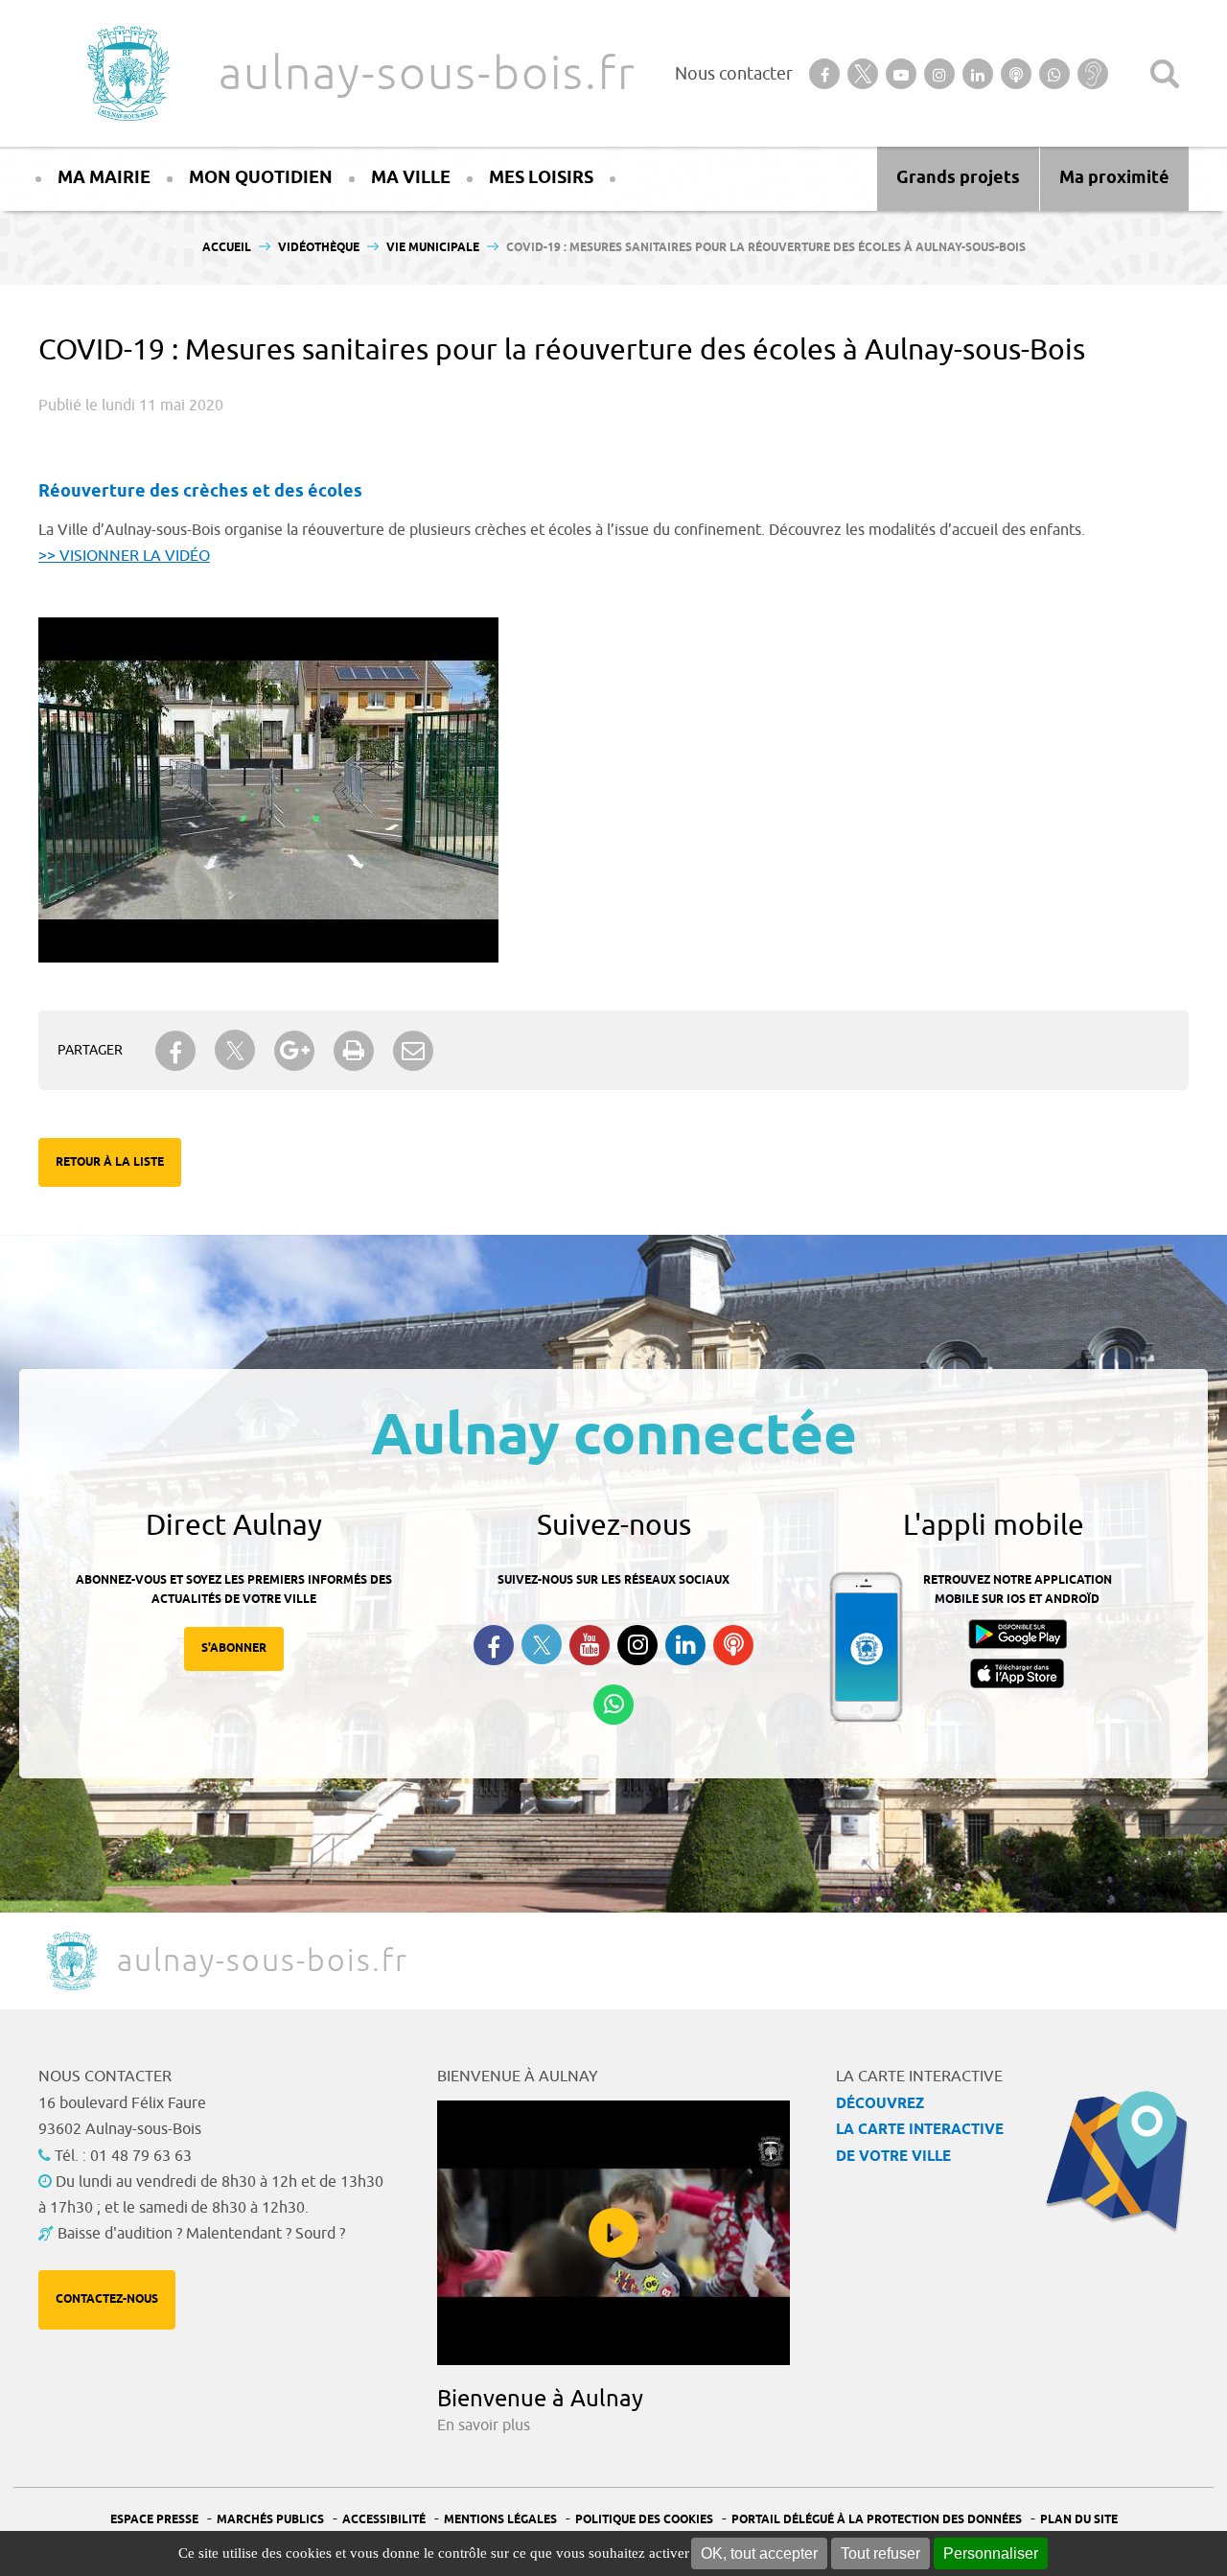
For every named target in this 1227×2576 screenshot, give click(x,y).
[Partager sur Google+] (294, 1051)
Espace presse (154, 2520)
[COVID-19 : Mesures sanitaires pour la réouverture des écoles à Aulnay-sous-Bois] (268, 627)
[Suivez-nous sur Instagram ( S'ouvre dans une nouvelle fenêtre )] (637, 1645)
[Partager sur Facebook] (175, 1051)
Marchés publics (270, 2520)
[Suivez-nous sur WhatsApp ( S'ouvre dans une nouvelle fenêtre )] (613, 1705)
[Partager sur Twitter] (235, 1050)
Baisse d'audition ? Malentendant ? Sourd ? (201, 2234)
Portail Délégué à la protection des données (877, 2520)
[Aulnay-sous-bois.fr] (127, 73)
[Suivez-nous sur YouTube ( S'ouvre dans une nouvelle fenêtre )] (590, 1645)
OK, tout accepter (759, 2553)
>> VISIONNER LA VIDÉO (124, 556)
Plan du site (1079, 2520)
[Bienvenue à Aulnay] (613, 2233)
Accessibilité (384, 2520)
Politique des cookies (644, 2520)
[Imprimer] (354, 1051)
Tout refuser (880, 2553)
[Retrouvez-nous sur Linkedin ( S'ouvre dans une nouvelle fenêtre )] (685, 1645)
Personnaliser (991, 2553)
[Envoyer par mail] (413, 1051)
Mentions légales (500, 2520)
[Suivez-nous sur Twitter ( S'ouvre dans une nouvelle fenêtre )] (542, 1645)
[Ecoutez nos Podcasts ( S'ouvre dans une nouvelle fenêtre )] (733, 1645)
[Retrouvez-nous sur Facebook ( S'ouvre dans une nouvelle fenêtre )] (494, 1645)
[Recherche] (1165, 74)
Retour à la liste (110, 1162)
